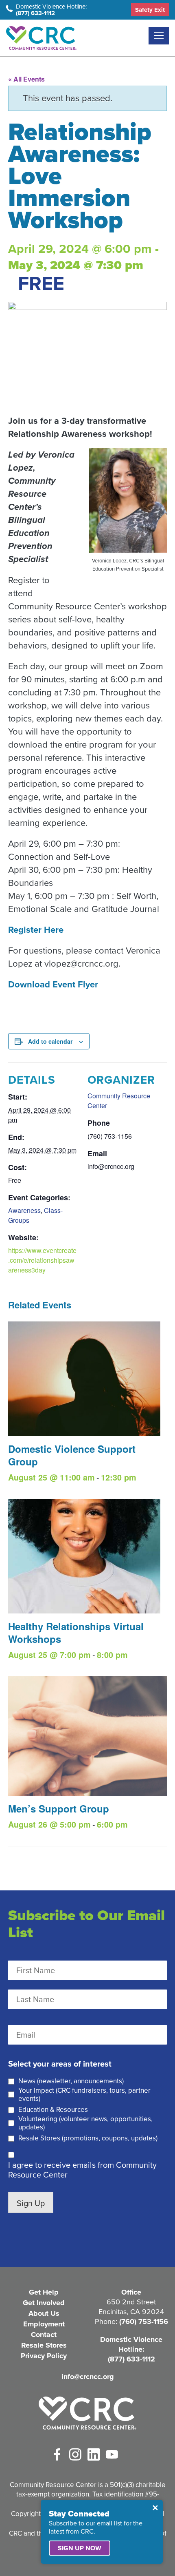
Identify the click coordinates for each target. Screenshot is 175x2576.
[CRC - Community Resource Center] (87, 2413)
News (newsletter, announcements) (71, 2081)
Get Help (44, 2292)
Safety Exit (150, 10)
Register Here (36, 930)
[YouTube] (112, 2454)
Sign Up (31, 2203)
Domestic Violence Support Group (72, 1455)
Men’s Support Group (59, 1808)
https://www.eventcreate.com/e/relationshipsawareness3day (42, 1260)
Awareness (24, 1210)
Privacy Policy (44, 2356)
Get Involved (44, 2303)
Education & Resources (53, 2110)
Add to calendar (50, 1041)
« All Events (26, 79)
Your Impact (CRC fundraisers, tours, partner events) (84, 2095)
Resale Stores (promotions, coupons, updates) (88, 2138)
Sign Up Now (80, 2548)
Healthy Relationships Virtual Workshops (76, 1632)
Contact (44, 2335)
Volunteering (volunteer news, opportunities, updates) (85, 2123)
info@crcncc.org (88, 2377)
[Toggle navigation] (159, 36)
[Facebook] (57, 2454)
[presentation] (84, 1379)
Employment (44, 2324)
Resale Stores (44, 2345)
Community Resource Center (41, 38)
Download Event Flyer (53, 984)
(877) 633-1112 (35, 13)
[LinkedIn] (94, 2454)
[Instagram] (75, 2454)
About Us (44, 2313)
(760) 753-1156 (144, 2321)
